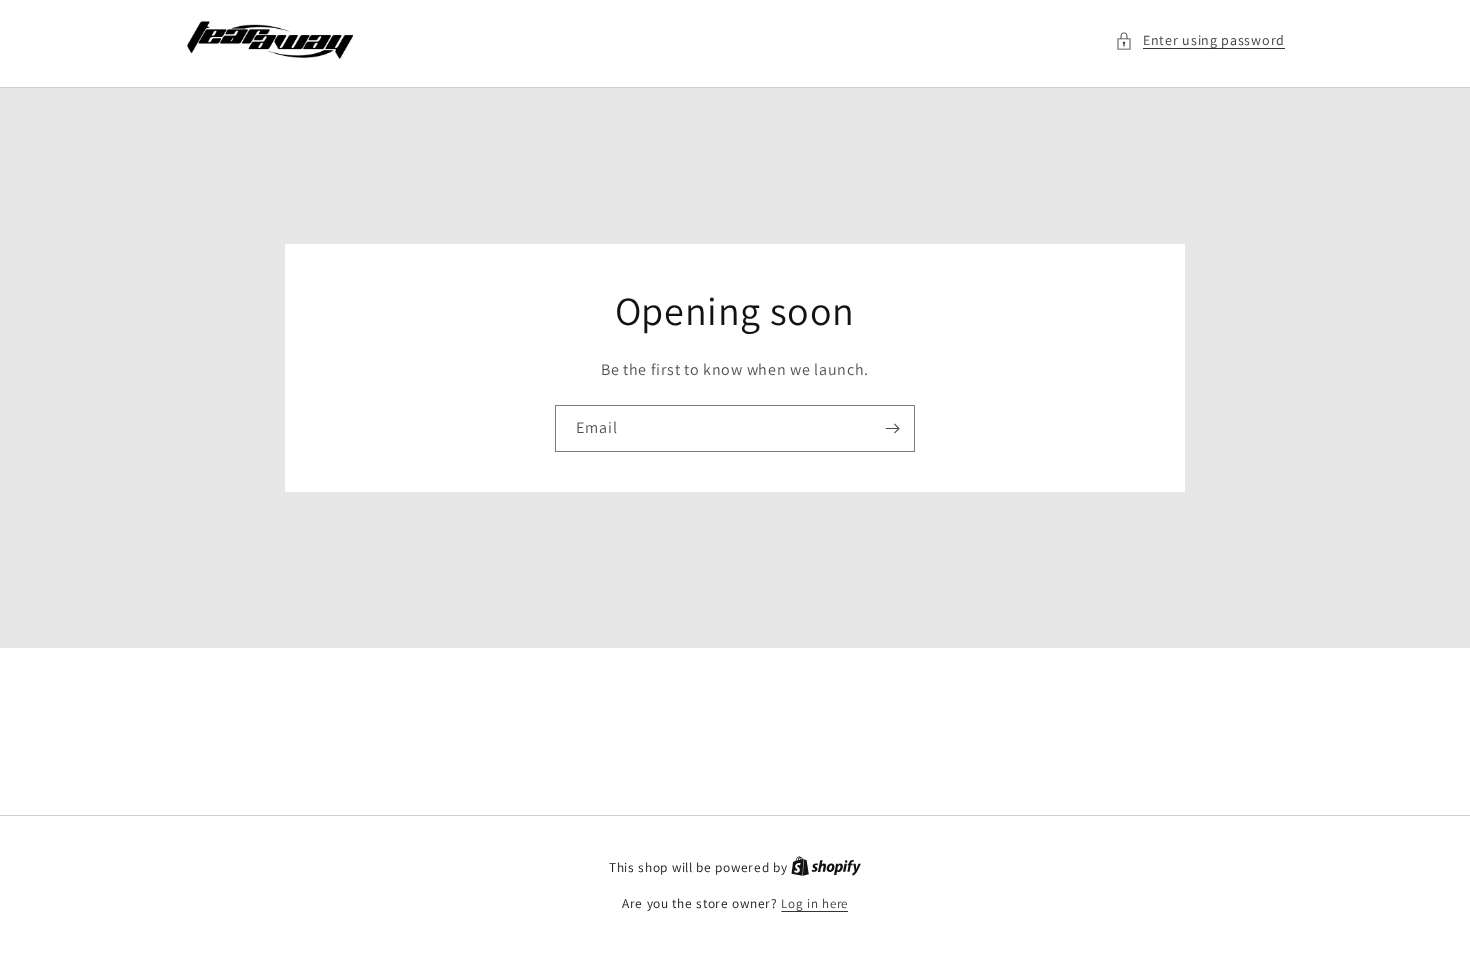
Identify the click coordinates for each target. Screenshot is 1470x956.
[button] (1200, 40)
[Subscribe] (892, 428)
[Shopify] (826, 867)
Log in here (814, 903)
